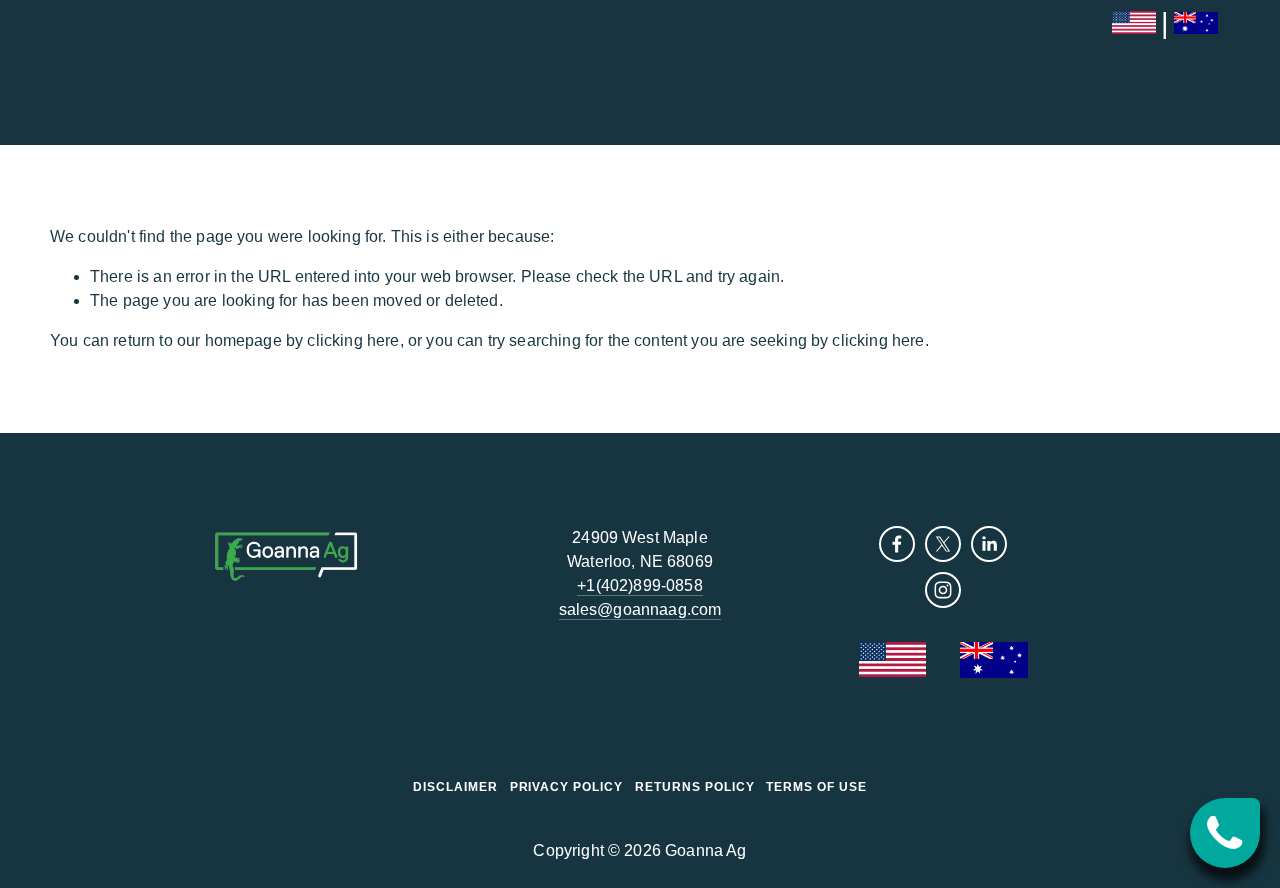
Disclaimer (455, 787)
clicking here (353, 340)
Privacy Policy (566, 787)
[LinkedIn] (989, 544)
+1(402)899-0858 (639, 585)
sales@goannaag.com (640, 609)
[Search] (57, 72)
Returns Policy (694, 787)
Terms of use (816, 787)
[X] (943, 544)
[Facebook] (897, 544)
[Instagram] (943, 590)
